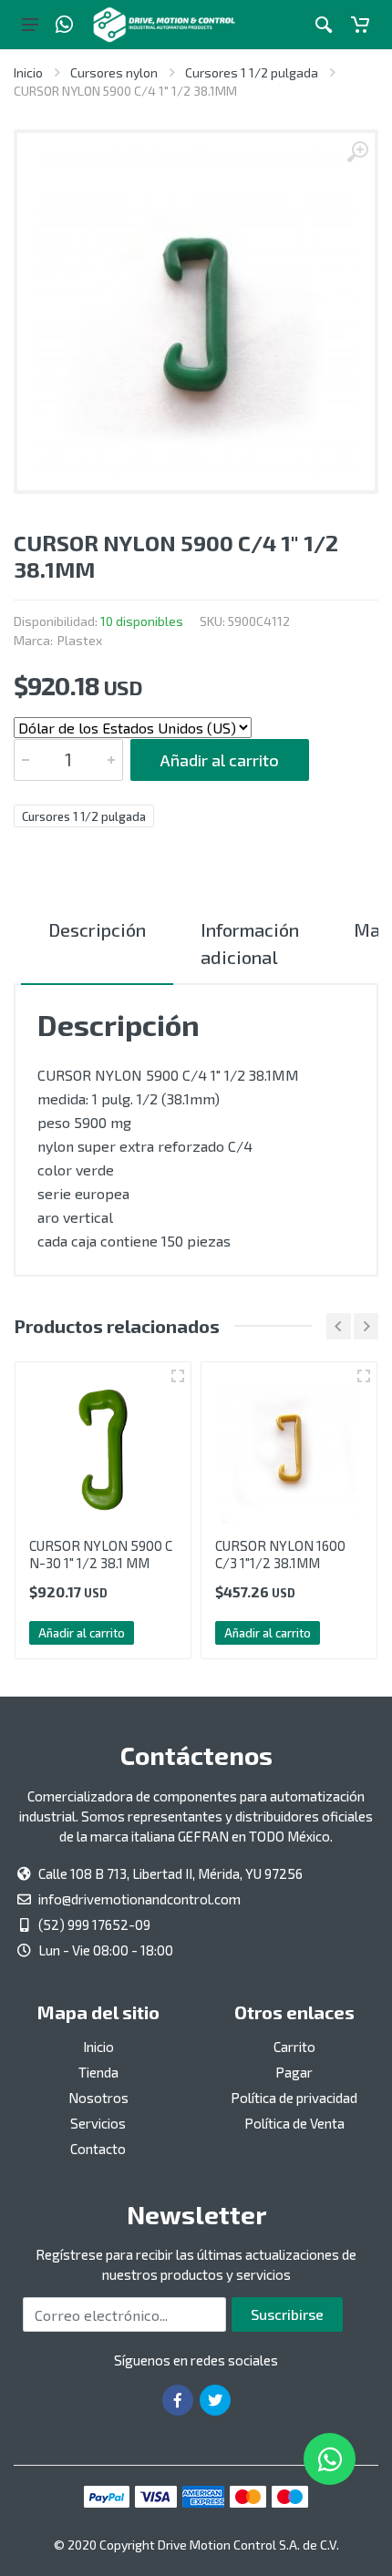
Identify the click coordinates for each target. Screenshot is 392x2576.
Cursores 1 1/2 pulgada (252, 72)
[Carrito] (360, 25)
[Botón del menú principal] (30, 25)
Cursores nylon (114, 72)
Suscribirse (287, 2314)
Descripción (97, 929)
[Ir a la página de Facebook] (178, 2400)
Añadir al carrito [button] (82, 1633)
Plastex (80, 640)
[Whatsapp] (64, 25)
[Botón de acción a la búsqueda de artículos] (324, 25)
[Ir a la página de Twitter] (215, 2400)
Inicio (28, 72)
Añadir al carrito (220, 760)
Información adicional (250, 943)
